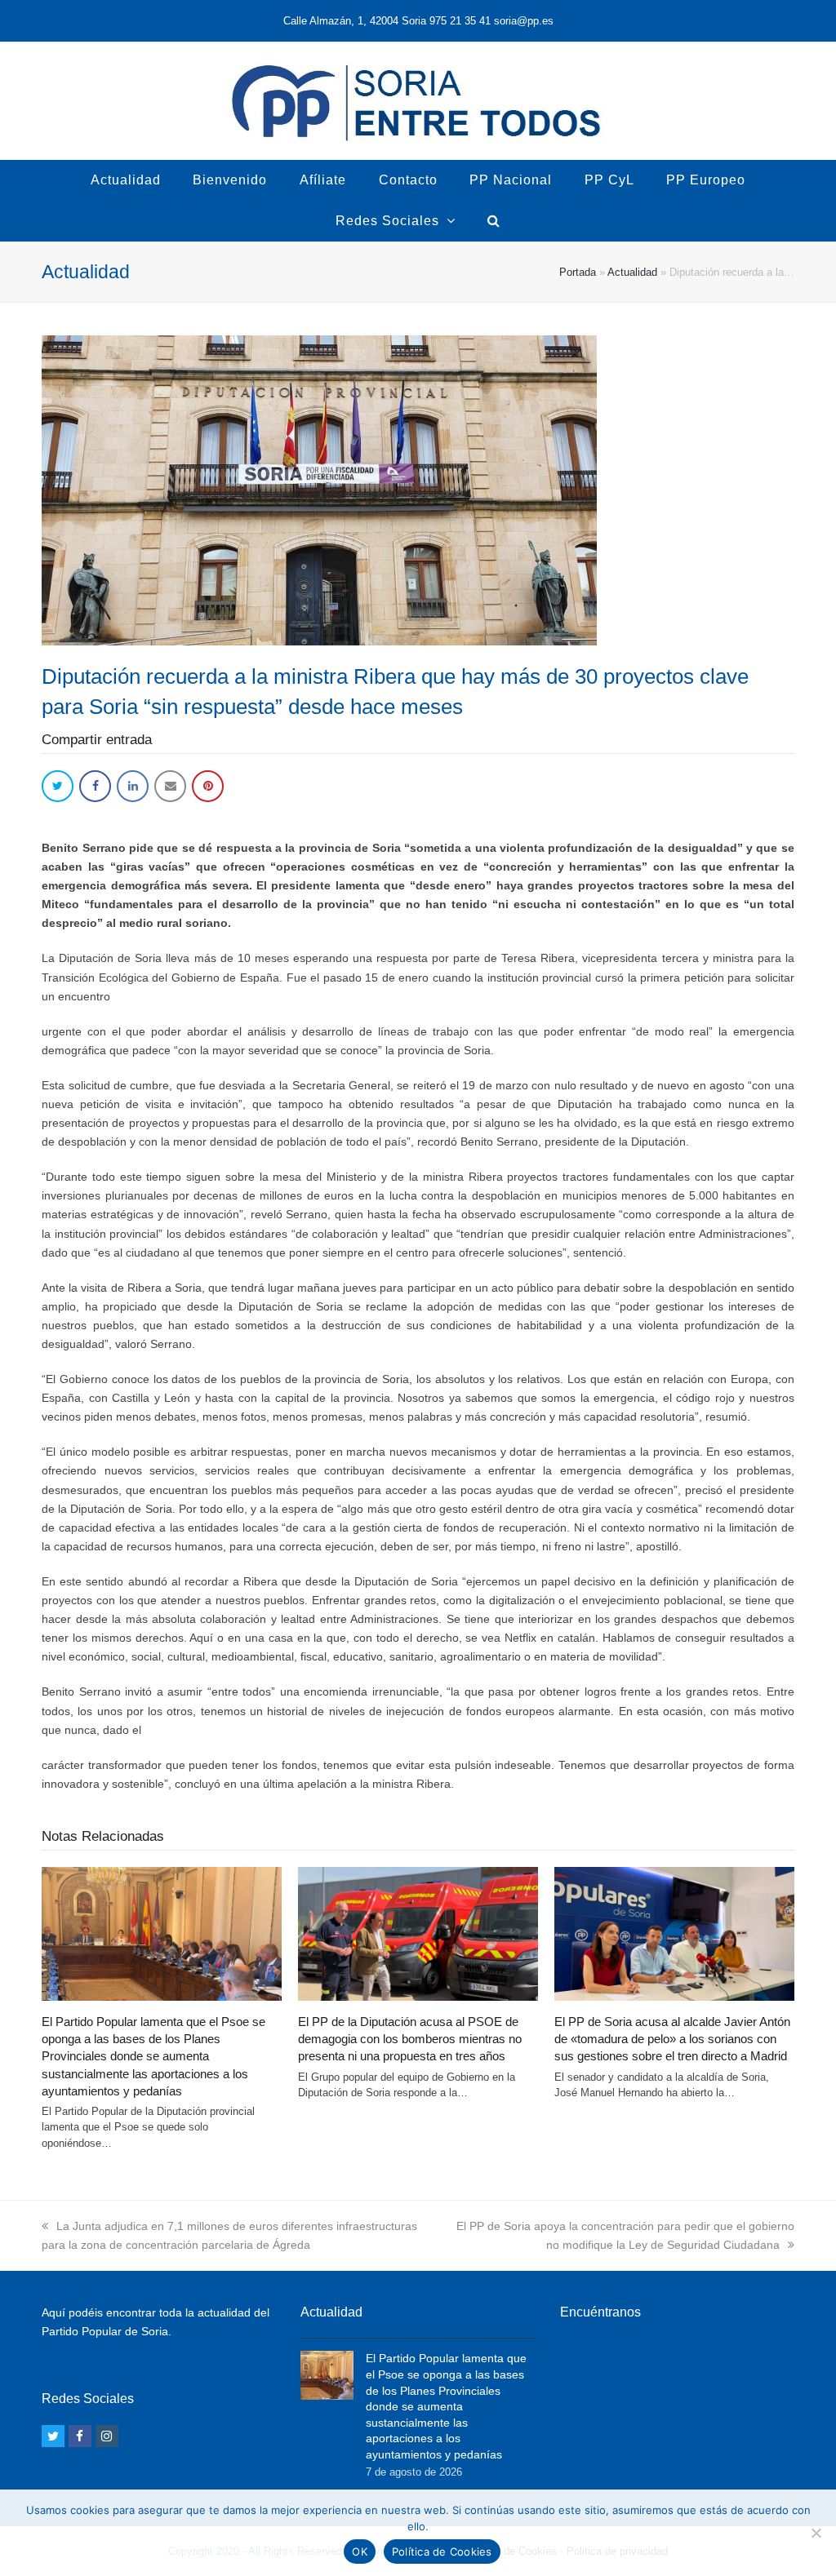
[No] (816, 2533)
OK (360, 2552)
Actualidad (632, 272)
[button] (58, 786)
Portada (578, 272)
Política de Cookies (442, 2552)
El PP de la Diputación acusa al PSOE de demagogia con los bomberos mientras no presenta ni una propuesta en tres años (410, 2039)
